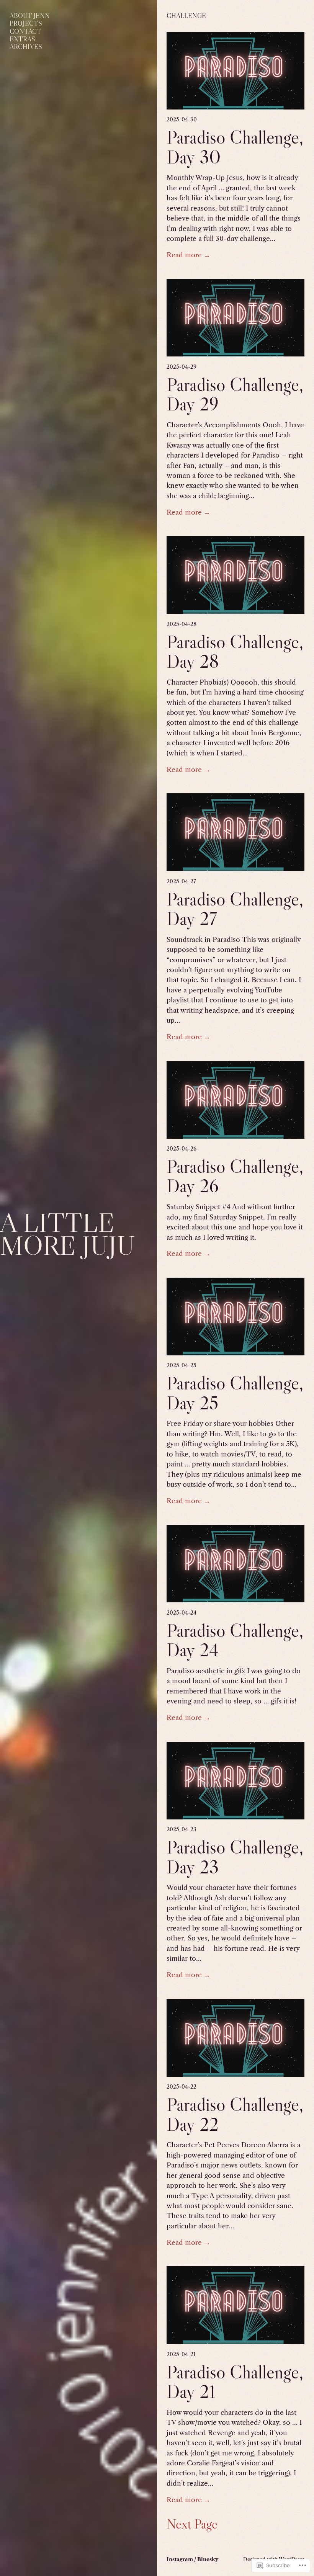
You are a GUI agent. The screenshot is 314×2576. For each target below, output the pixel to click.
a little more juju (67, 1234)
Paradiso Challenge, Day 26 (235, 1176)
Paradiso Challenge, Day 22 (235, 2114)
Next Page (192, 2524)
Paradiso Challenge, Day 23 (235, 1857)
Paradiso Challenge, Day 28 (235, 651)
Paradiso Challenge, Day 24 (235, 1640)
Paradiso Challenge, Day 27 (235, 909)
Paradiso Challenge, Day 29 (235, 394)
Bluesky (208, 2559)
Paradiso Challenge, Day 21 (235, 2382)
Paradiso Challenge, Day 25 (235, 1393)
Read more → (188, 255)
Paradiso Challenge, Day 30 (235, 147)
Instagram (180, 2559)
